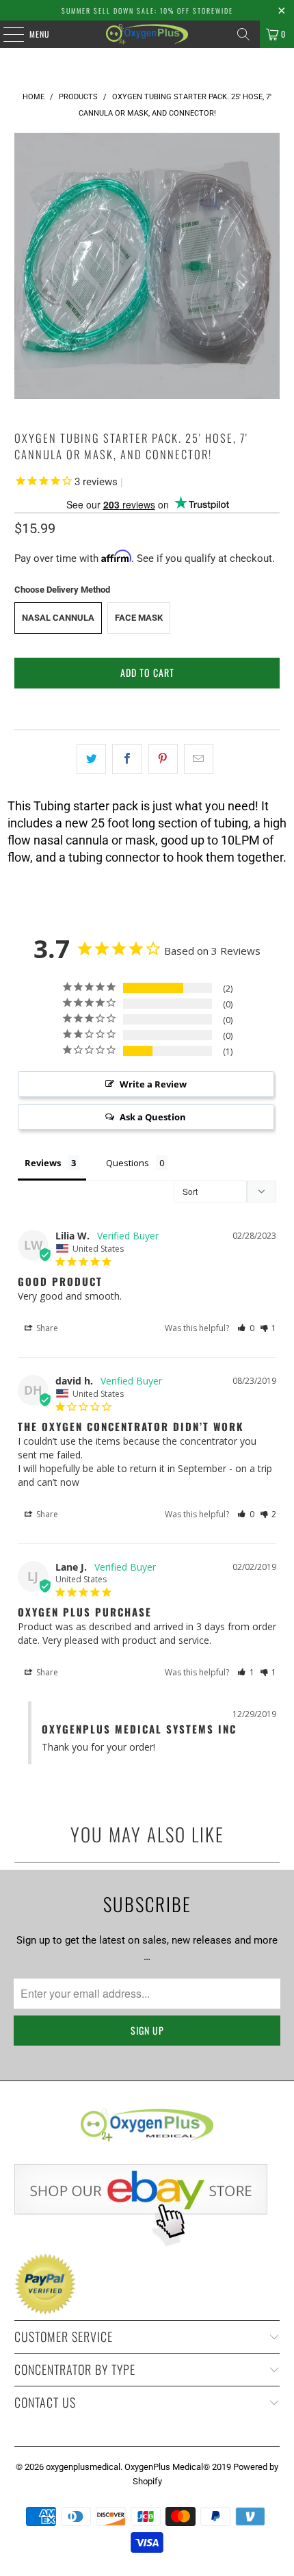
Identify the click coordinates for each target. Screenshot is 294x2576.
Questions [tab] (128, 1163)
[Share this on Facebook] (127, 759)
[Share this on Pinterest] (163, 759)
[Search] (243, 34)
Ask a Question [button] (153, 1117)
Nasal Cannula (58, 618)
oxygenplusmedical (83, 2467)
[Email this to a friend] (199, 759)
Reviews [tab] (43, 1163)
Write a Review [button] (153, 1084)
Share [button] (46, 1328)
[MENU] (6, 34)
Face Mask (139, 618)
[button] (246, 1328)
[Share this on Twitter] (91, 759)
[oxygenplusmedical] (147, 34)
